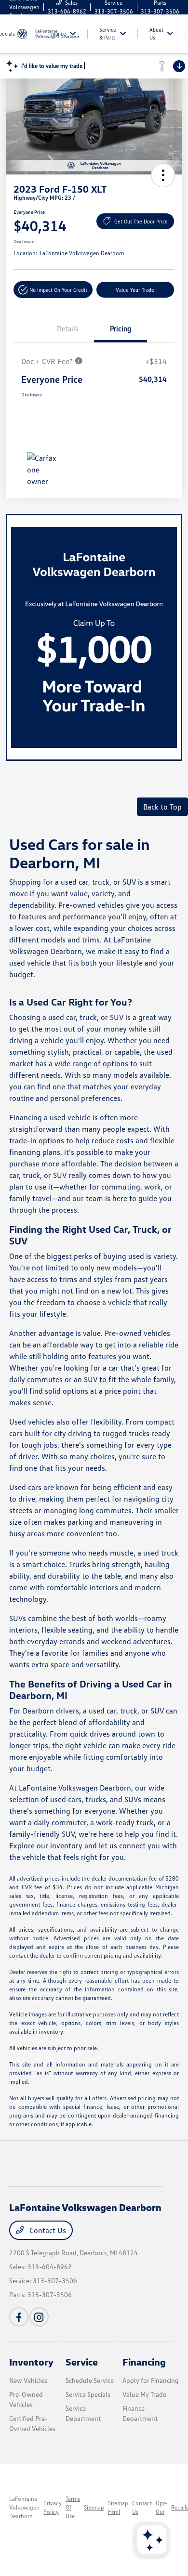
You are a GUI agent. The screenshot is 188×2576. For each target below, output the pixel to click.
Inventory (31, 2362)
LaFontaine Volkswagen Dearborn (24, 2507)
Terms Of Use (73, 2507)
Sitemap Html (118, 2507)
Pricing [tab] (121, 328)
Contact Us (47, 2230)
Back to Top (162, 807)
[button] (163, 175)
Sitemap (94, 2507)
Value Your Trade (135, 290)
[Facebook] (19, 2317)
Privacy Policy (53, 2507)
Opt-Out (161, 2507)
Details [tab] (67, 328)
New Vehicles (28, 2380)
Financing (144, 2362)
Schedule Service (90, 2380)
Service (82, 2362)
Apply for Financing (151, 2380)
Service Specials (88, 2394)
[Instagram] (39, 2317)
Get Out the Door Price (141, 221)
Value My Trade (144, 2394)
